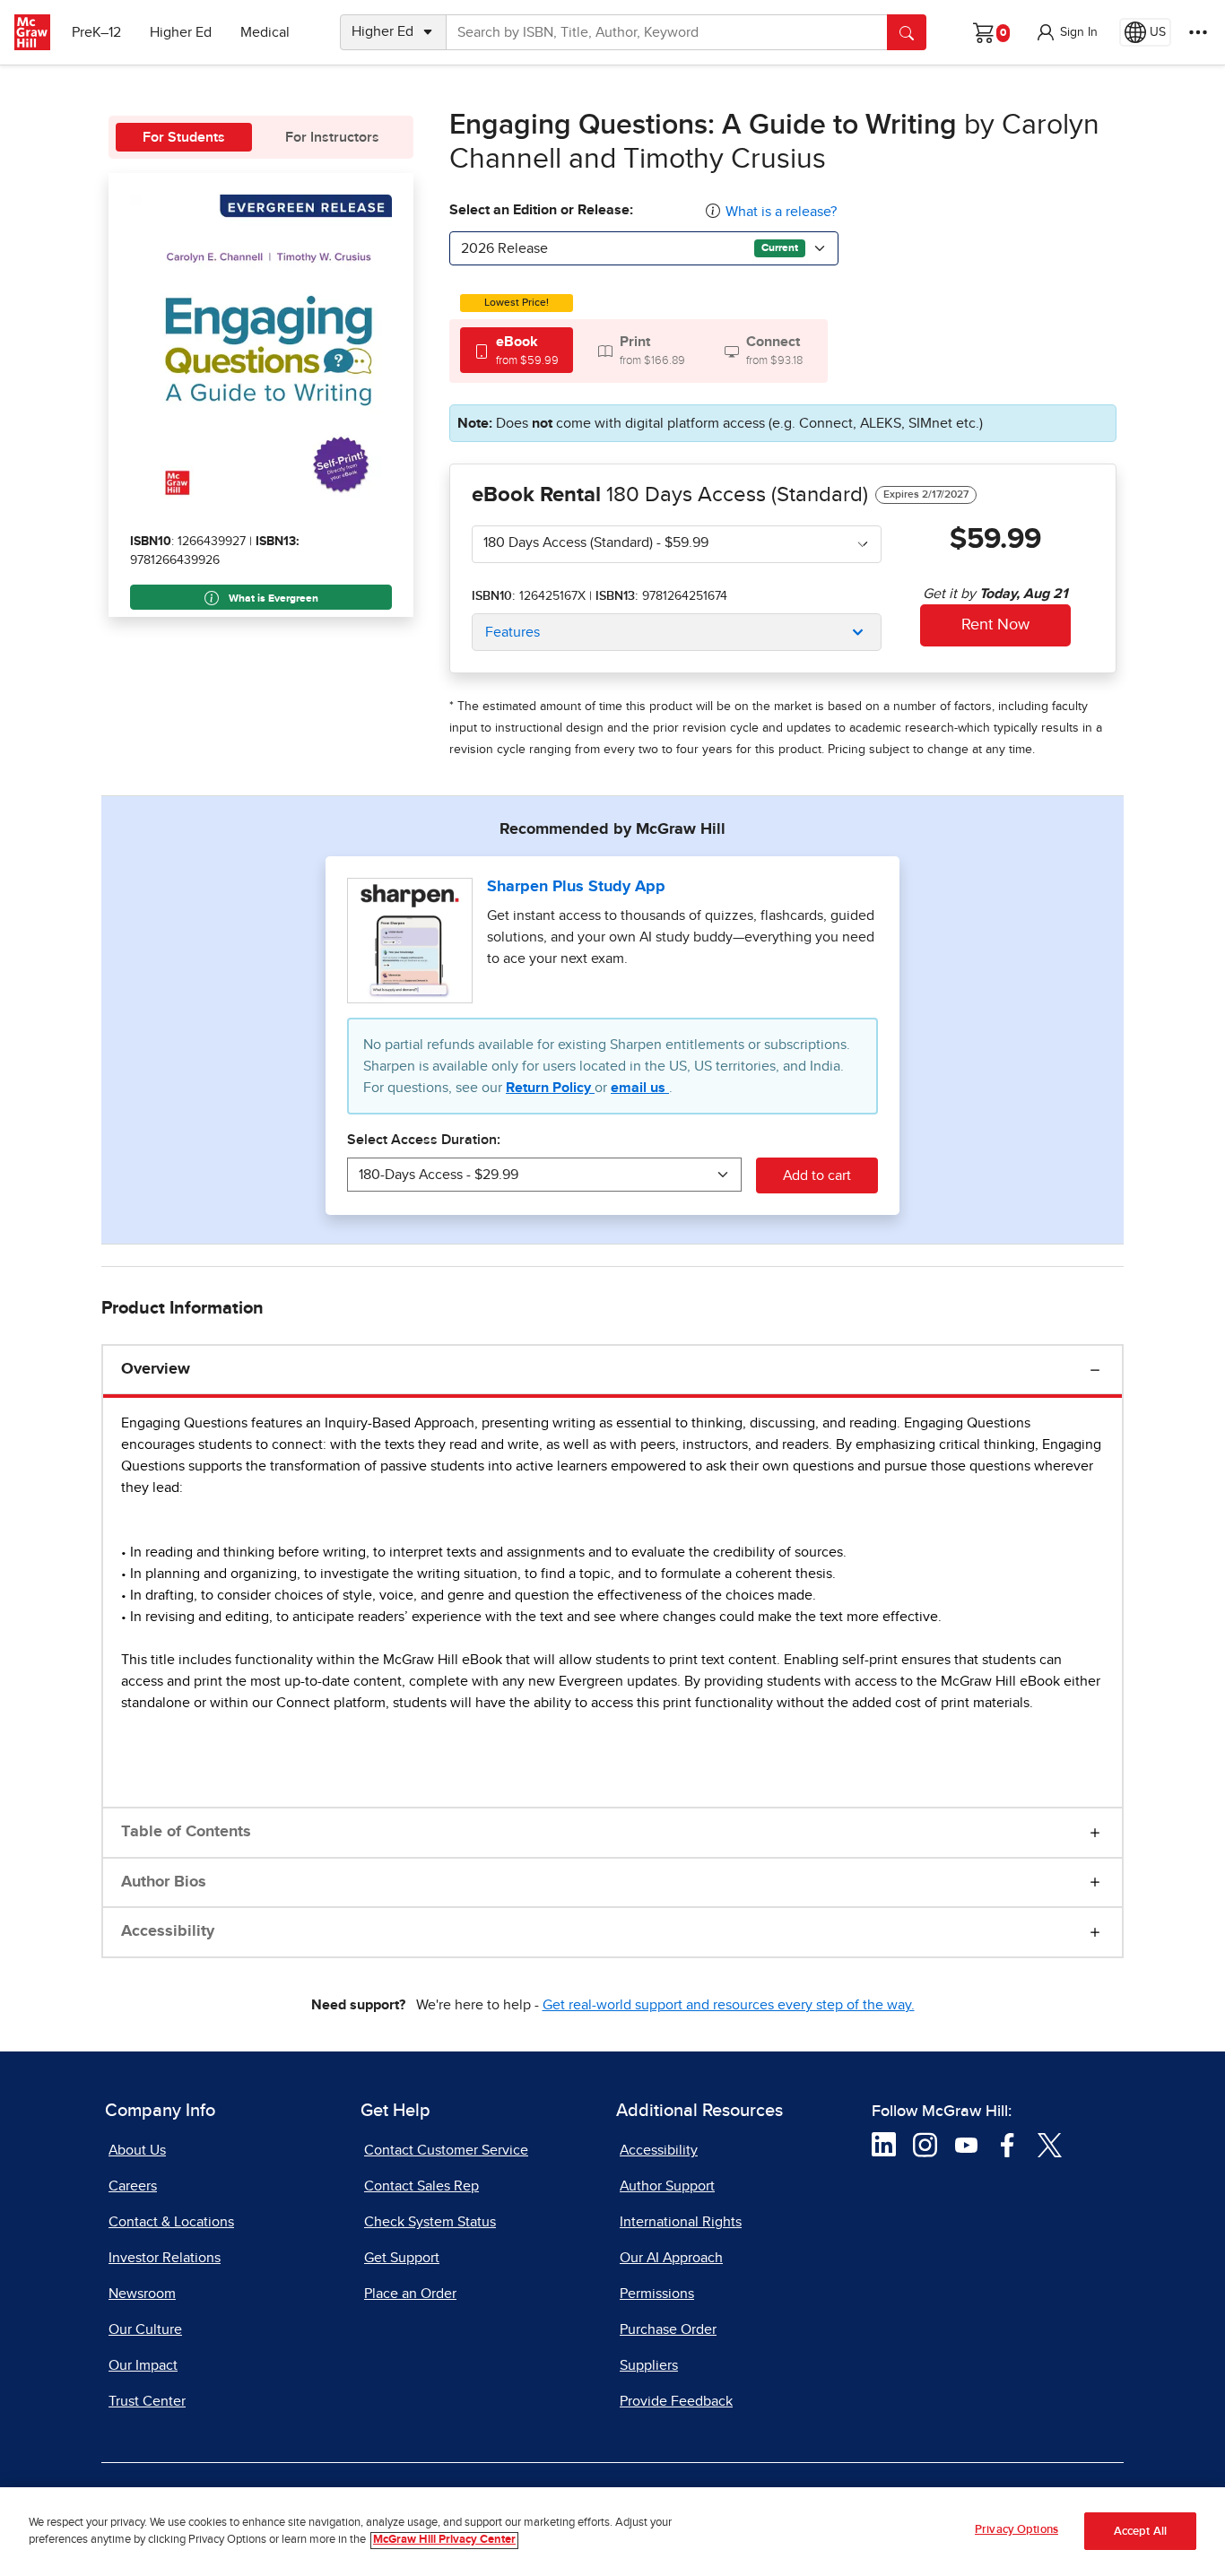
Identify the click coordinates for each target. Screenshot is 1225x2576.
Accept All (1140, 2532)
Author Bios (164, 1882)
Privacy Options (1016, 2530)
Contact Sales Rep (421, 2186)
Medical (265, 32)
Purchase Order (668, 2329)
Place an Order (410, 2294)
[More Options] (1198, 32)
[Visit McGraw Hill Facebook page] (1008, 2144)
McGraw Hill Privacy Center (444, 2541)
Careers (133, 2186)
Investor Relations (165, 2258)
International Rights (681, 2222)
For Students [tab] (184, 137)
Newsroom (142, 2294)
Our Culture (145, 2329)
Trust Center (147, 2401)
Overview (156, 1369)
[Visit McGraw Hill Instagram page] (925, 2144)
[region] (612, 2532)
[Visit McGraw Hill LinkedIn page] (884, 2144)
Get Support (402, 2258)
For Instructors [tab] (332, 137)
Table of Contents (186, 1832)
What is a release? (781, 212)
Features (513, 632)
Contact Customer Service (446, 2150)
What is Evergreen (272, 599)
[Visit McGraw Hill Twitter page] (1050, 2144)
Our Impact (143, 2365)
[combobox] (644, 248)
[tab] (517, 350)
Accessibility (168, 1931)
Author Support (667, 2186)
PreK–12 (96, 32)
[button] (1066, 32)
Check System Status (430, 2222)
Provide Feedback (676, 2401)
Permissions (657, 2294)
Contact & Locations (171, 2222)
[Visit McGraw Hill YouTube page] (966, 2144)
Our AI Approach (671, 2258)
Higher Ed (181, 32)
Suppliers (649, 2365)
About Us (137, 2150)
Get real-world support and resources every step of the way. (729, 2005)
